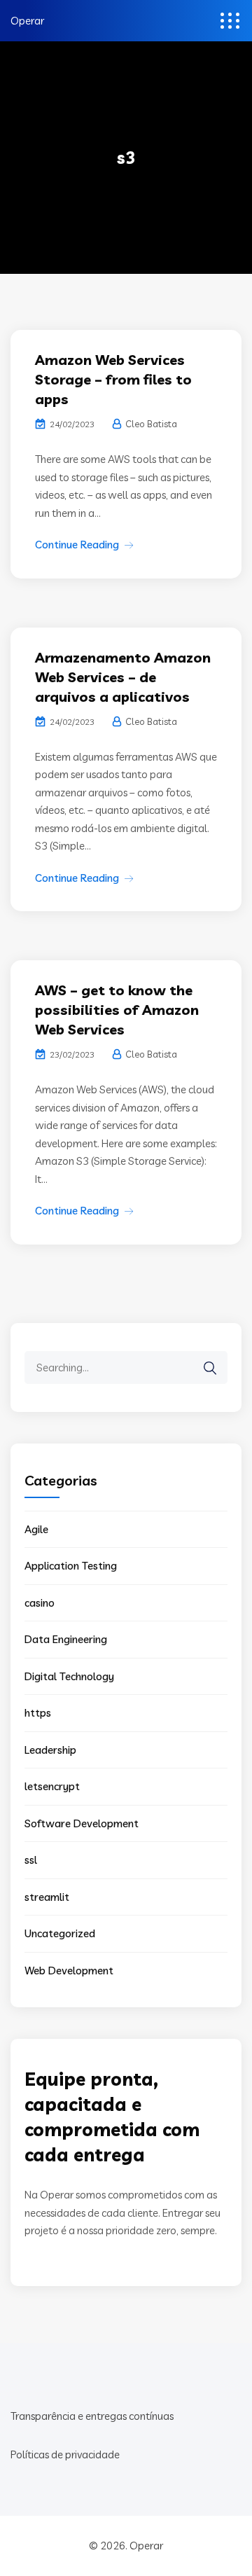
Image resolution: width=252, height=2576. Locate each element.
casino (40, 1603)
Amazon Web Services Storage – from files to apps (113, 379)
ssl (31, 1860)
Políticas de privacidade (65, 2454)
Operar (27, 21)
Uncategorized (60, 1933)
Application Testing (71, 1566)
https (38, 1713)
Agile (36, 1529)
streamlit (47, 1897)
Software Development (82, 1823)
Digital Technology (69, 1676)
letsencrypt (52, 1786)
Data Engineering (66, 1639)
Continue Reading (77, 545)
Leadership (50, 1750)
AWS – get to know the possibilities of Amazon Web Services (117, 1010)
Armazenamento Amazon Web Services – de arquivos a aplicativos (123, 677)
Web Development (69, 1971)
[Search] (210, 1368)
